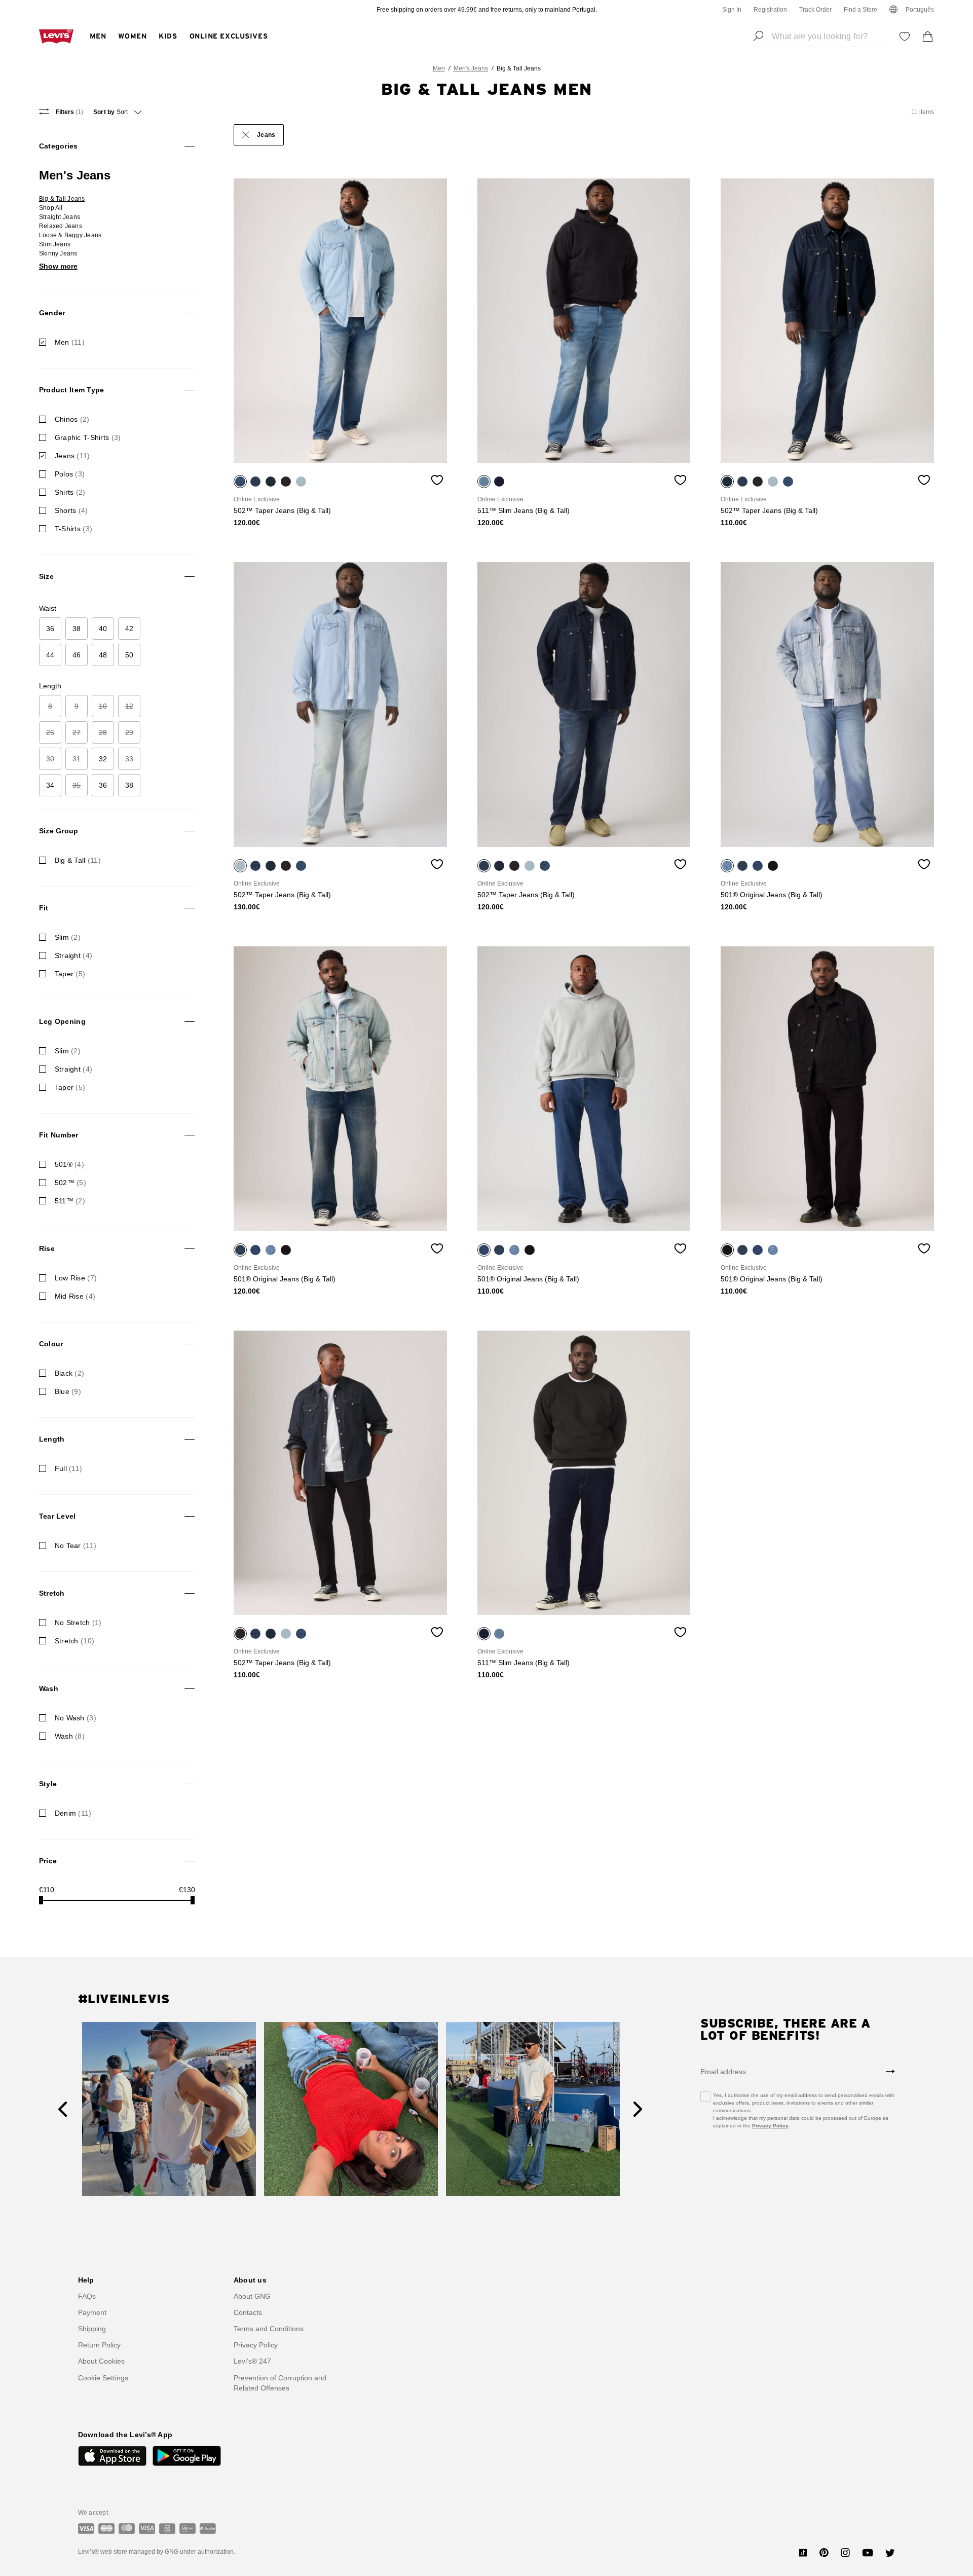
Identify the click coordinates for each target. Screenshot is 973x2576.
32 (103, 759)
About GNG (252, 2296)
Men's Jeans (471, 68)
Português (920, 10)
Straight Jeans (60, 217)
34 (50, 785)
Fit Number (59, 1135)
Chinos (72, 419)
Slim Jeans (55, 244)
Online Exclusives (229, 36)
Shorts (71, 510)
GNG (172, 2552)
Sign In (732, 10)
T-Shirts (73, 529)
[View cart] (928, 36)
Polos (70, 474)
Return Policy (99, 2345)
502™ (70, 1183)
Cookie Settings (103, 2378)
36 (50, 629)
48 (103, 655)
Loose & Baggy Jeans (70, 235)
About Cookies (101, 2361)
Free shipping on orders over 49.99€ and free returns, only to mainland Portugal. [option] (487, 10)
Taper (70, 974)
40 (103, 629)
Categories (59, 146)
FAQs (87, 2296)
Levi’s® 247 (252, 2361)
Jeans (72, 456)
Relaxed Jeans (61, 226)
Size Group (59, 831)
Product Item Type (72, 390)
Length (52, 1439)
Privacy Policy (770, 2126)
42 (129, 629)
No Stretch (78, 1623)
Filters (69, 112)
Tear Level (58, 1516)
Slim (68, 937)
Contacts (248, 2312)
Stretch (52, 1593)
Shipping (92, 2329)
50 (129, 655)
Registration (770, 10)
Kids (168, 36)
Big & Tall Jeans (62, 199)
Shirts (70, 492)
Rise (47, 1248)
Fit (44, 908)
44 (50, 655)
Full (69, 1468)
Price (48, 1861)
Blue (68, 1391)
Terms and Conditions (269, 2329)
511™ (70, 1201)
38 (77, 629)
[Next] (638, 2109)
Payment (92, 2312)
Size (46, 576)
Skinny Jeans (58, 253)
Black (70, 1373)
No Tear (76, 1545)
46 (77, 655)
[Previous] (63, 2109)
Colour (51, 1344)
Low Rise (76, 1278)
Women (132, 36)
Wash (49, 1688)
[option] (340, 321)
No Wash (76, 1718)
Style (48, 1784)
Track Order (815, 10)
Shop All (51, 208)
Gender (52, 313)
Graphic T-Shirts (88, 437)
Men (98, 36)
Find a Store (860, 10)
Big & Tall (78, 860)
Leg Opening (62, 1021)
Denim (73, 1813)
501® (69, 1164)
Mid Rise (75, 1296)
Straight (73, 955)
